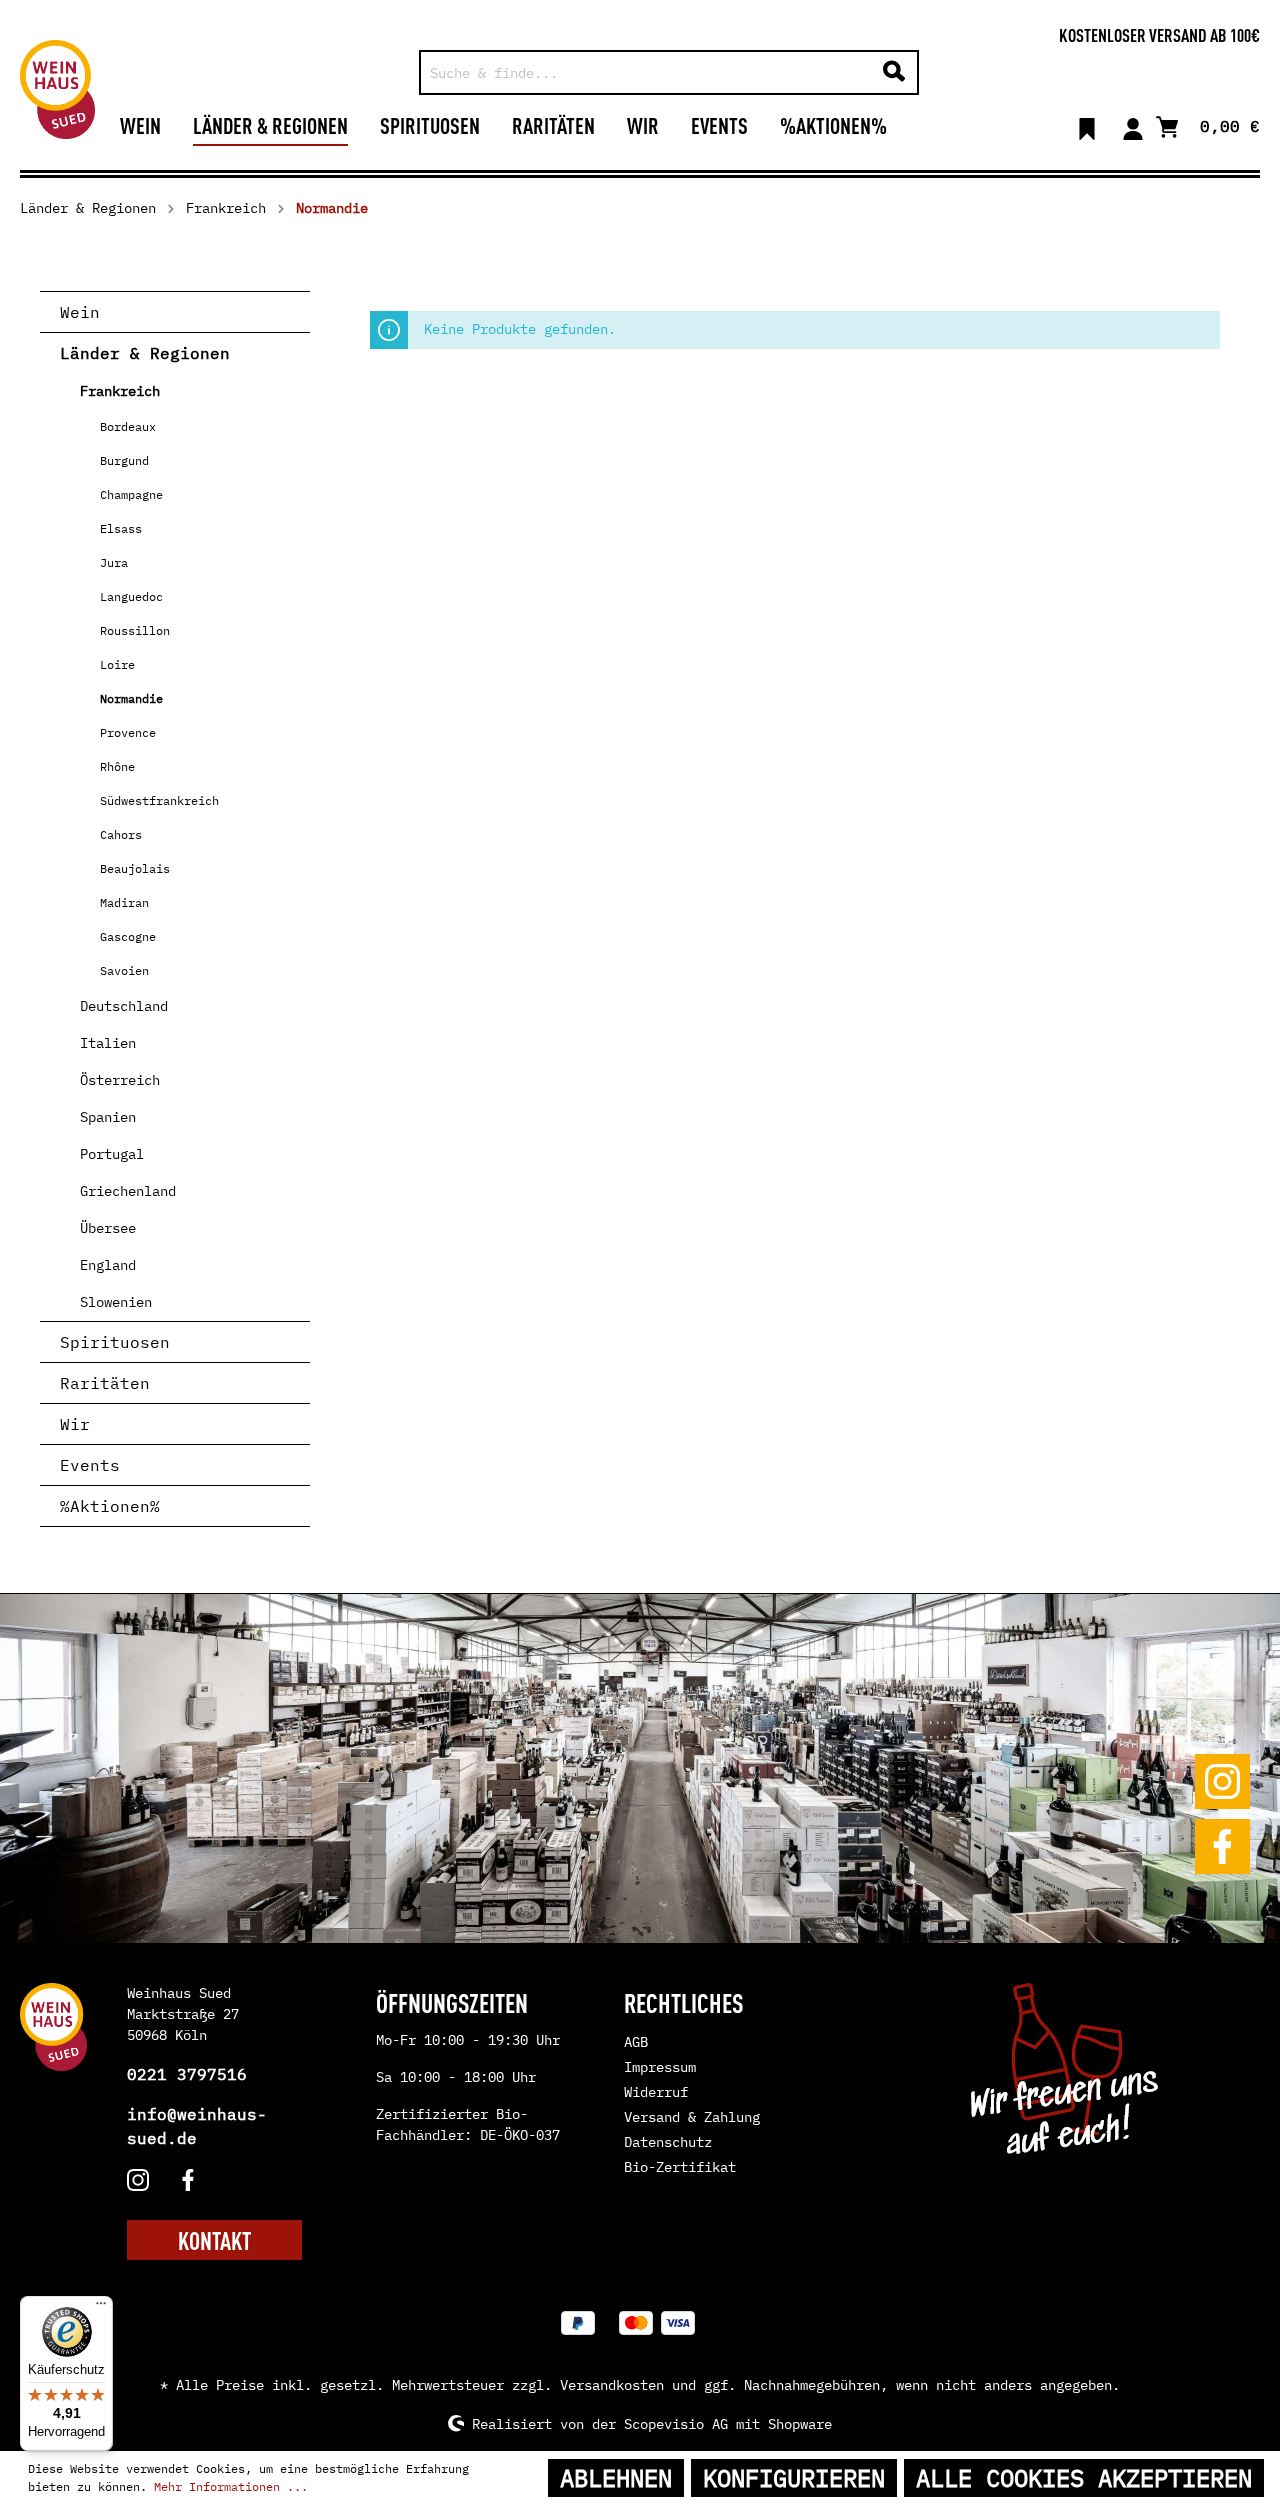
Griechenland (128, 1191)
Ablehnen (616, 2478)
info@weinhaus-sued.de (197, 2126)
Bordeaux (128, 426)
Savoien (124, 970)
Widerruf (656, 2092)
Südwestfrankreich (159, 800)
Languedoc (131, 596)
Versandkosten (612, 2385)
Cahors (121, 834)
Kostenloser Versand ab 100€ (1159, 34)
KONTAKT (214, 2240)
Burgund (124, 460)
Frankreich (120, 391)
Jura (114, 562)
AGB (636, 2042)
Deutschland (124, 1006)
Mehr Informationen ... (231, 2486)
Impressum (660, 2067)
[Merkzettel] (1087, 125)
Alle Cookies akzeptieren (1084, 2478)
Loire (117, 664)
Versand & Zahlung (692, 2117)
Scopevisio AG (676, 2423)
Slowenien (116, 1302)
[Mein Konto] (1133, 125)
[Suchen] (894, 72)
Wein (80, 312)
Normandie (131, 698)
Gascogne (128, 936)
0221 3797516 (187, 2074)
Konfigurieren (794, 2478)
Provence (128, 732)
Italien (108, 1043)
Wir (75, 1424)
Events (90, 1465)
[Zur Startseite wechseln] (57, 89)
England (108, 1265)
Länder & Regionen (145, 353)
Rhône (117, 766)
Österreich (120, 1080)
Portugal (112, 1154)
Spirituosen (115, 1342)
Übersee (108, 1228)
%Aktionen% (110, 1506)
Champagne (131, 494)
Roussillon (135, 630)
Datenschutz (668, 2142)
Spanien (108, 1117)
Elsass (121, 528)
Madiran (124, 902)
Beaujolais (135, 868)
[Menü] (101, 2308)
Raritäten (105, 1383)
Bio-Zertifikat (680, 2167)
